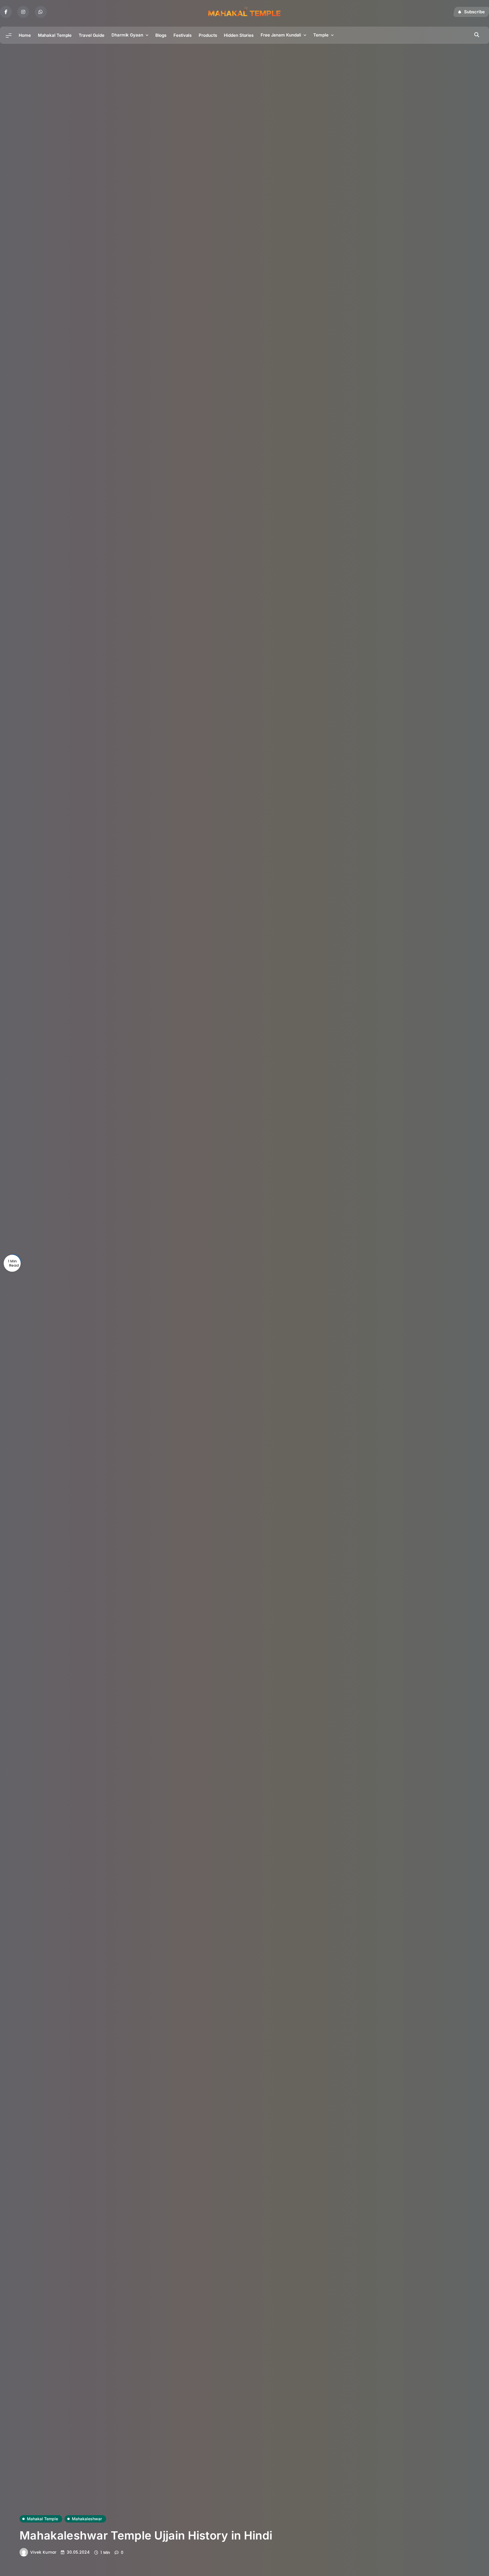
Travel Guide (92, 35)
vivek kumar (43, 2552)
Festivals (183, 35)
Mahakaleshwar (87, 2519)
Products (208, 35)
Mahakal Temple (55, 35)
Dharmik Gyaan (127, 35)
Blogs (161, 35)
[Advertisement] (244, 86)
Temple (321, 35)
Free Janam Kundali (281, 35)
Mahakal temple (42, 2519)
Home (25, 35)
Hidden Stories (239, 35)
